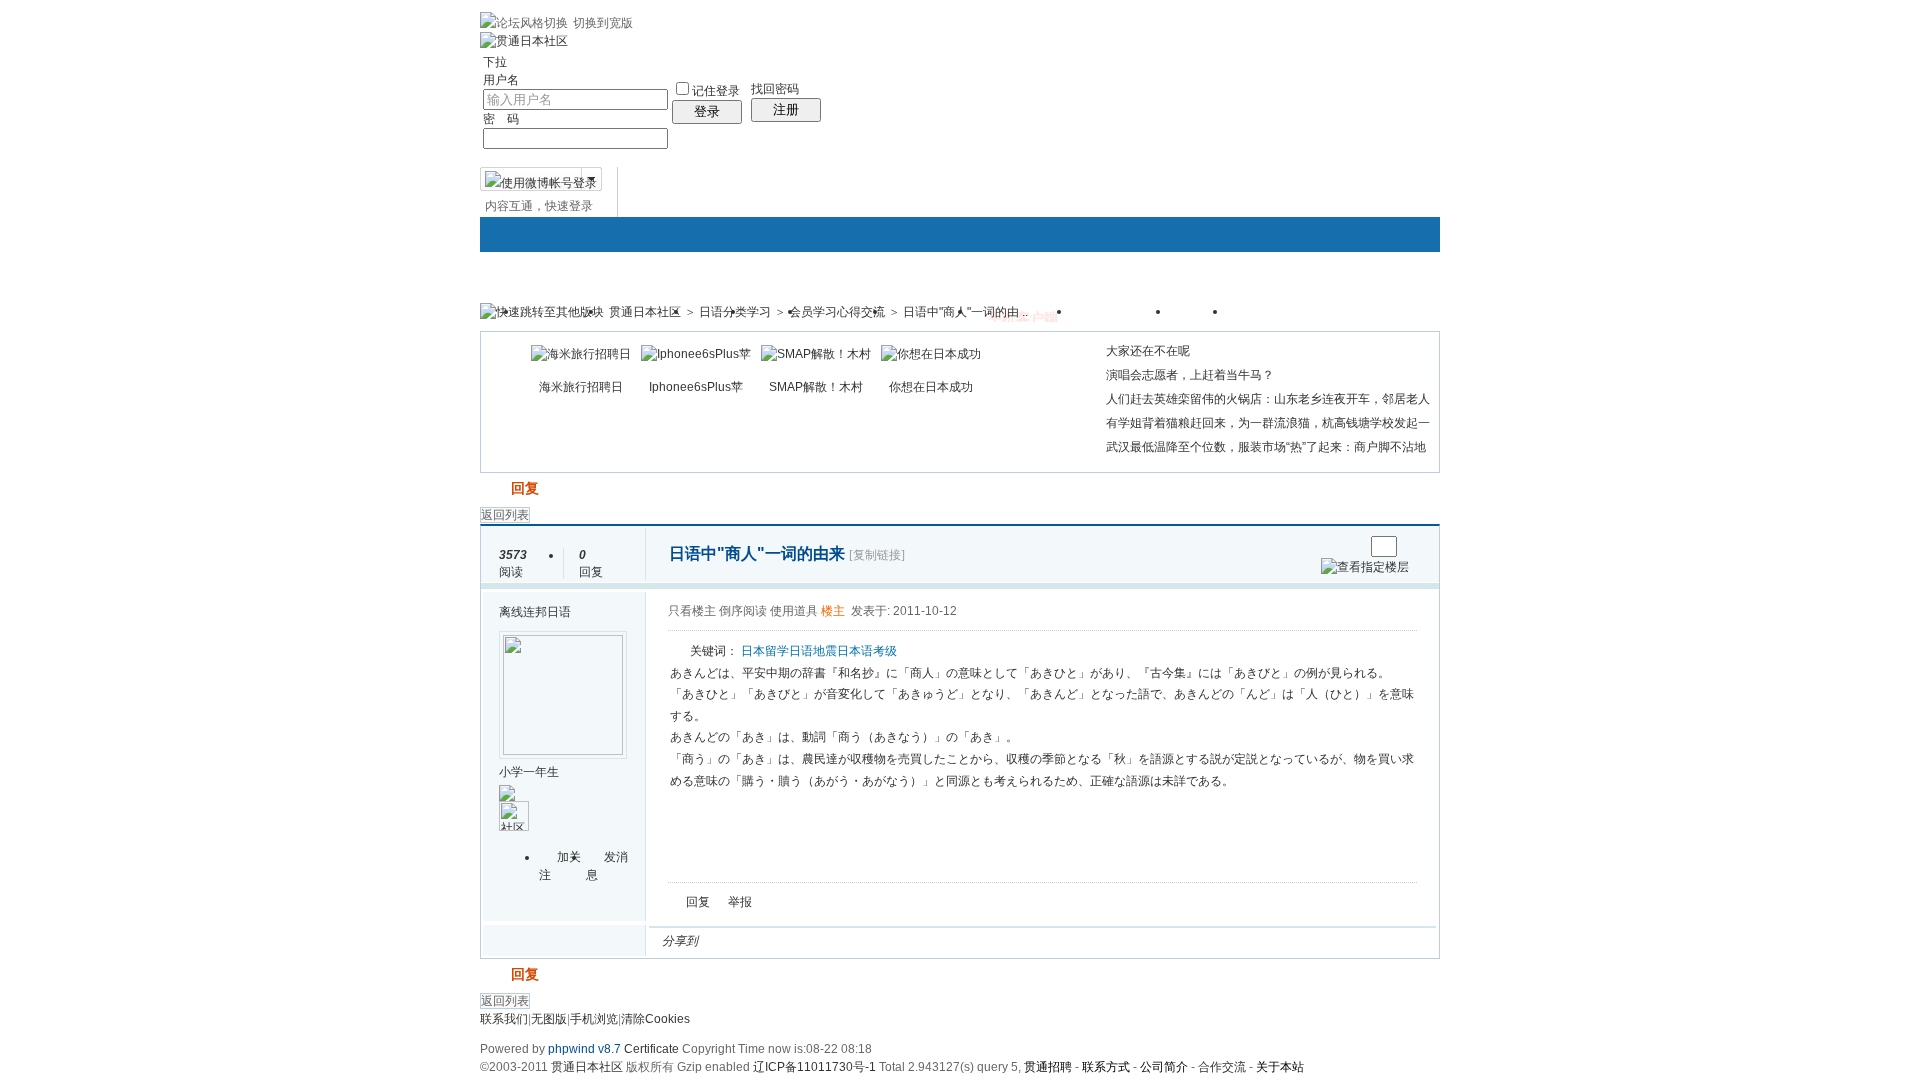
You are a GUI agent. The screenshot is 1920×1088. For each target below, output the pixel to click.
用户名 (501, 80)
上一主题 (1328, 546)
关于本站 (1280, 1067)
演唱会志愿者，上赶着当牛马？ (1190, 375)
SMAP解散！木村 (816, 387)
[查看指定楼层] (1365, 567)
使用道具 (794, 611)
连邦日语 (547, 612)
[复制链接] (877, 555)
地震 (825, 651)
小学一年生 (529, 772)
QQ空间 (804, 941)
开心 (828, 941)
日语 (801, 651)
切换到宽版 (603, 23)
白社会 (972, 941)
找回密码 (775, 89)
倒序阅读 (743, 611)
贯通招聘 (1048, 1067)
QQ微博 (780, 941)
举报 (740, 902)
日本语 (855, 651)
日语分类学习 (735, 312)
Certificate (651, 1049)
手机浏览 (594, 1019)
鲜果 (948, 941)
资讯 (1200, 318)
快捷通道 (1387, 303)
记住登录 (716, 91)
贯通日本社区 (645, 312)
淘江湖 (732, 941)
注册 (786, 109)
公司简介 (1164, 1067)
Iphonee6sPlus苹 (696, 387)
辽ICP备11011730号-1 (814, 1067)
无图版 (549, 1019)
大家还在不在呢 (1148, 351)
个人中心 (1271, 318)
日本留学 (765, 651)
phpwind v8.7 (584, 1049)
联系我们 (504, 1019)
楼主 (833, 611)
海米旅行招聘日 (581, 387)
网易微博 (900, 941)
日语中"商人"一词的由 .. (965, 312)
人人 (852, 941)
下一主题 (1348, 546)
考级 (885, 651)
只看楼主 (692, 611)
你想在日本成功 (931, 387)
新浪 (756, 941)
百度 (924, 941)
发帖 (494, 488)
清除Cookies (655, 1019)
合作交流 (1222, 1067)
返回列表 (505, 515)
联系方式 (1106, 1067)
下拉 (495, 62)
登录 (707, 111)
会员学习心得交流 (837, 312)
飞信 (996, 941)
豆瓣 (876, 941)
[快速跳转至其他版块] (542, 312)
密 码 (501, 119)
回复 (525, 488)
